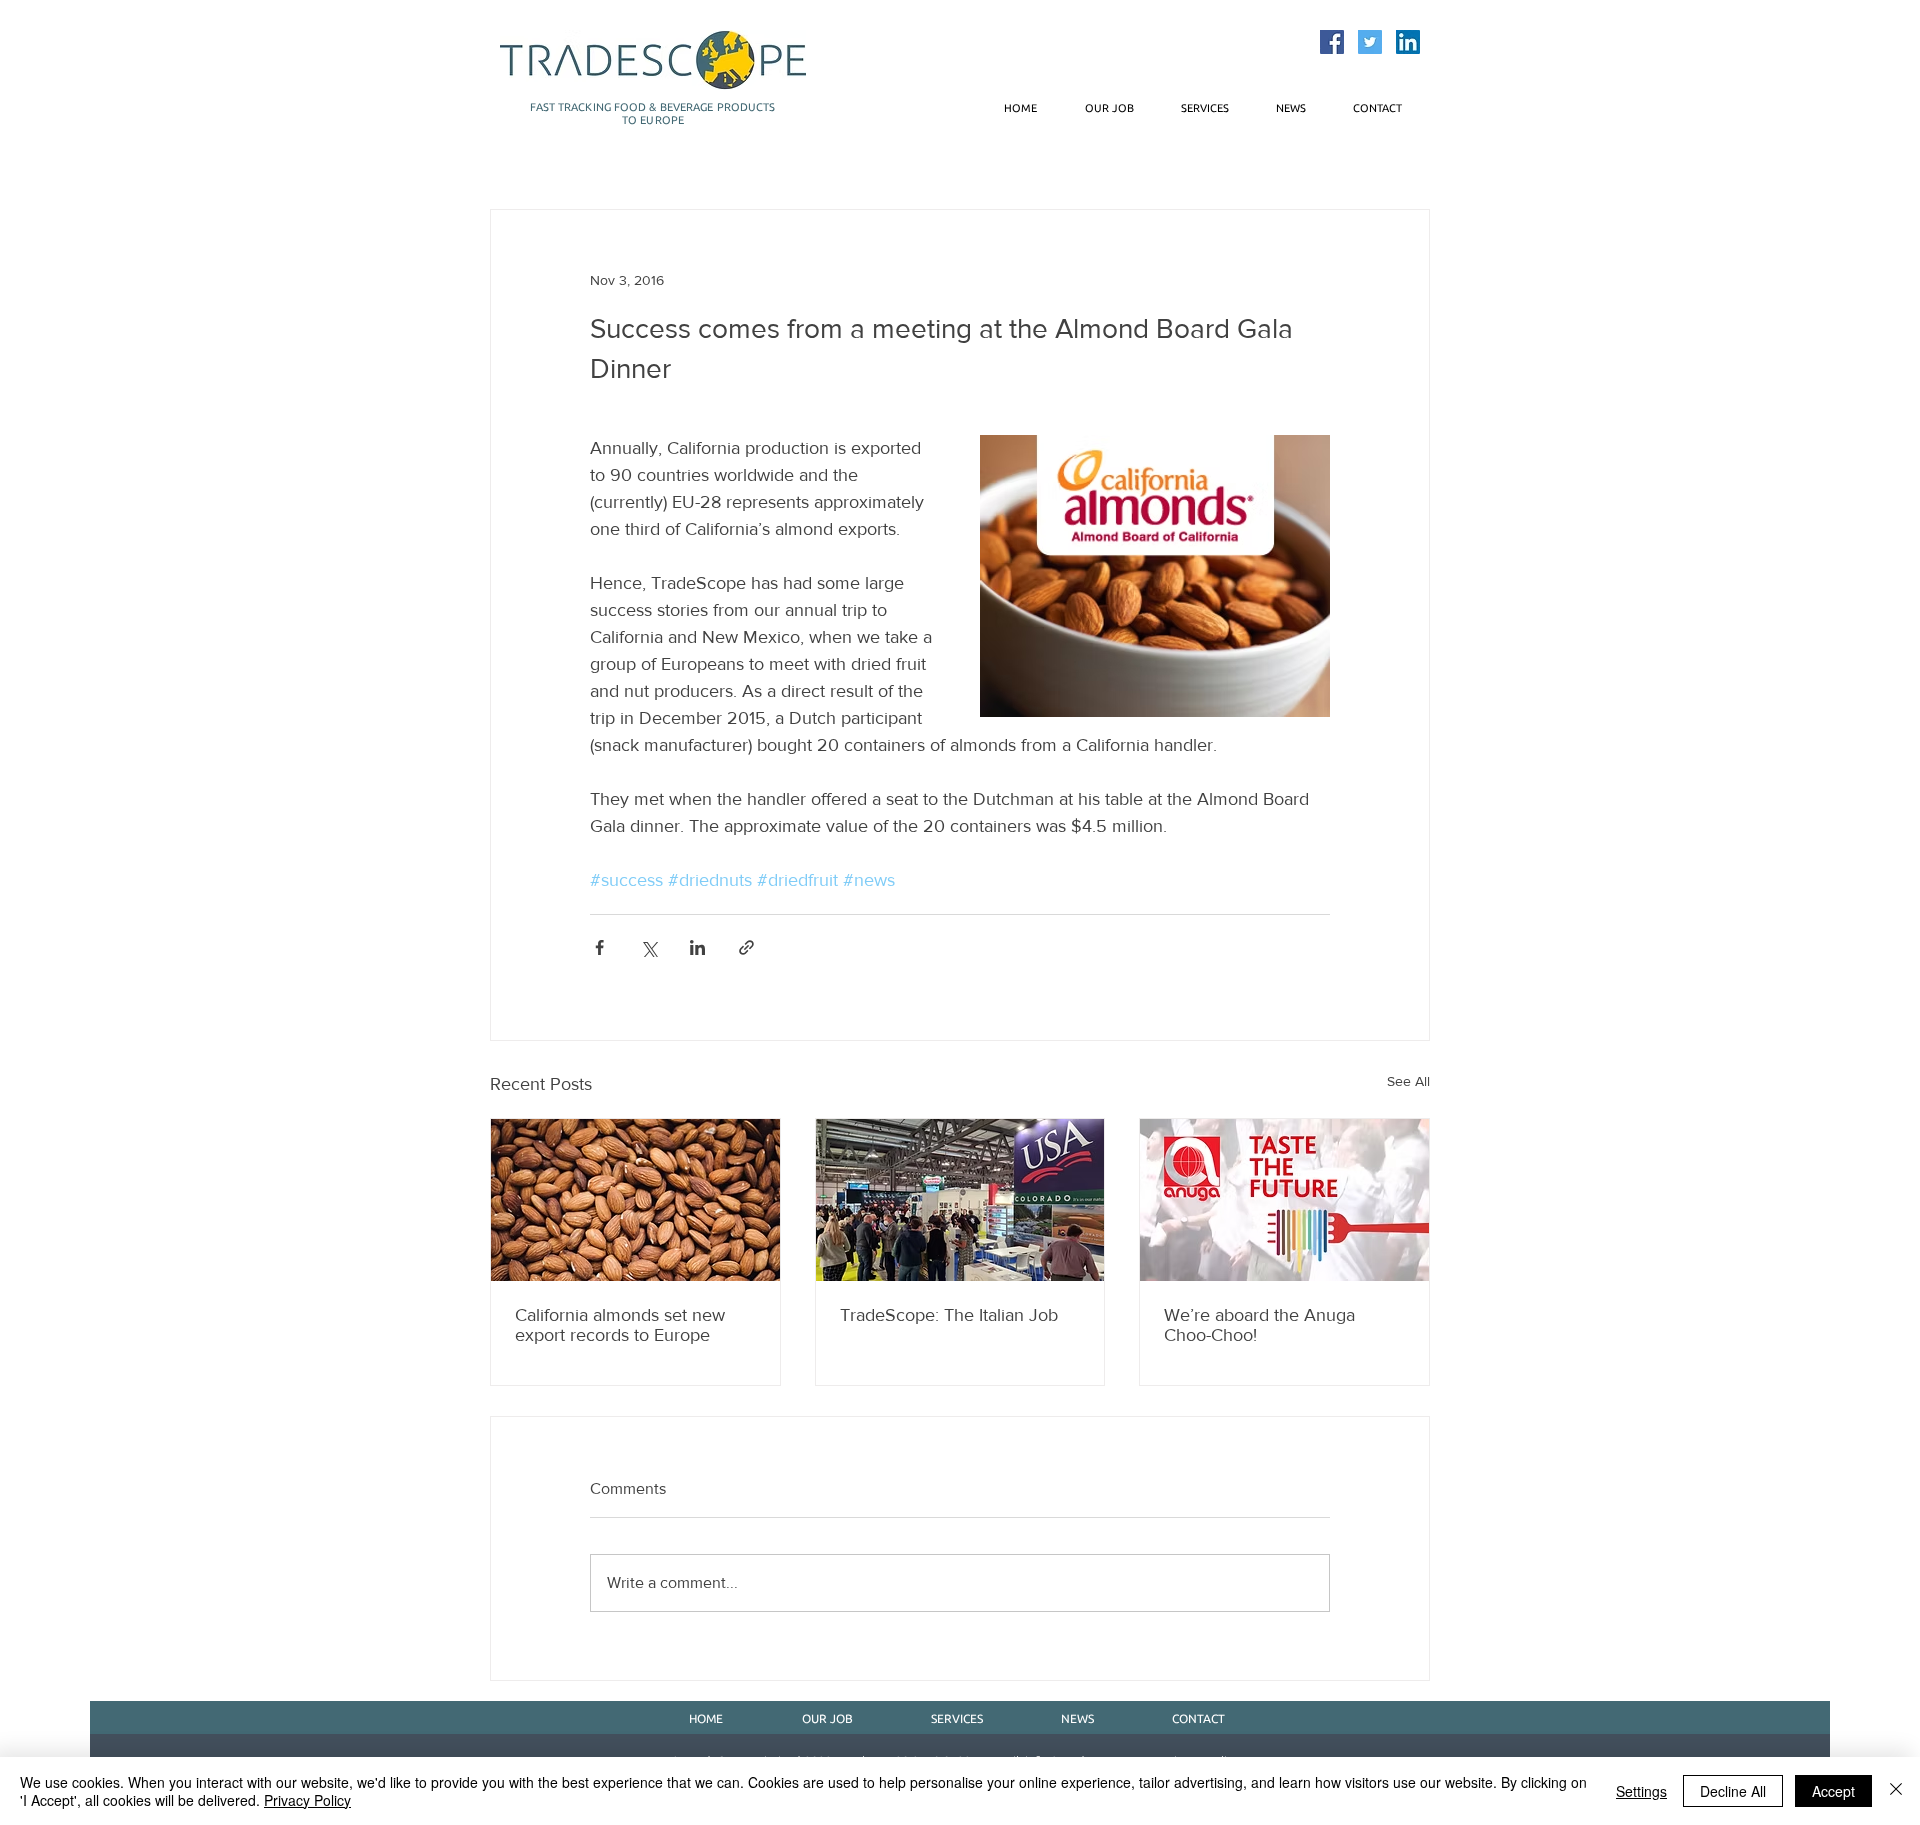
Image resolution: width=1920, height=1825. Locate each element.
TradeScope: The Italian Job (949, 1315)
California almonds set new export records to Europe (620, 1325)
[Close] (1896, 1791)
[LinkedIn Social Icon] (1408, 42)
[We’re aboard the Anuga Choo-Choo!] (1284, 1200)
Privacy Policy (307, 1800)
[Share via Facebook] (599, 947)
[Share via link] (746, 947)
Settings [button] (1641, 1791)
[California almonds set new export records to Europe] (635, 1200)
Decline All (1733, 1791)
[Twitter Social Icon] (1370, 42)
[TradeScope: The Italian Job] (960, 1200)
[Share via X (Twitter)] (648, 947)
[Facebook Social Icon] (1332, 42)
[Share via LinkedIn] (697, 947)
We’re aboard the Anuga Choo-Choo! (1259, 1325)
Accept (1833, 1791)
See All (1408, 1081)
